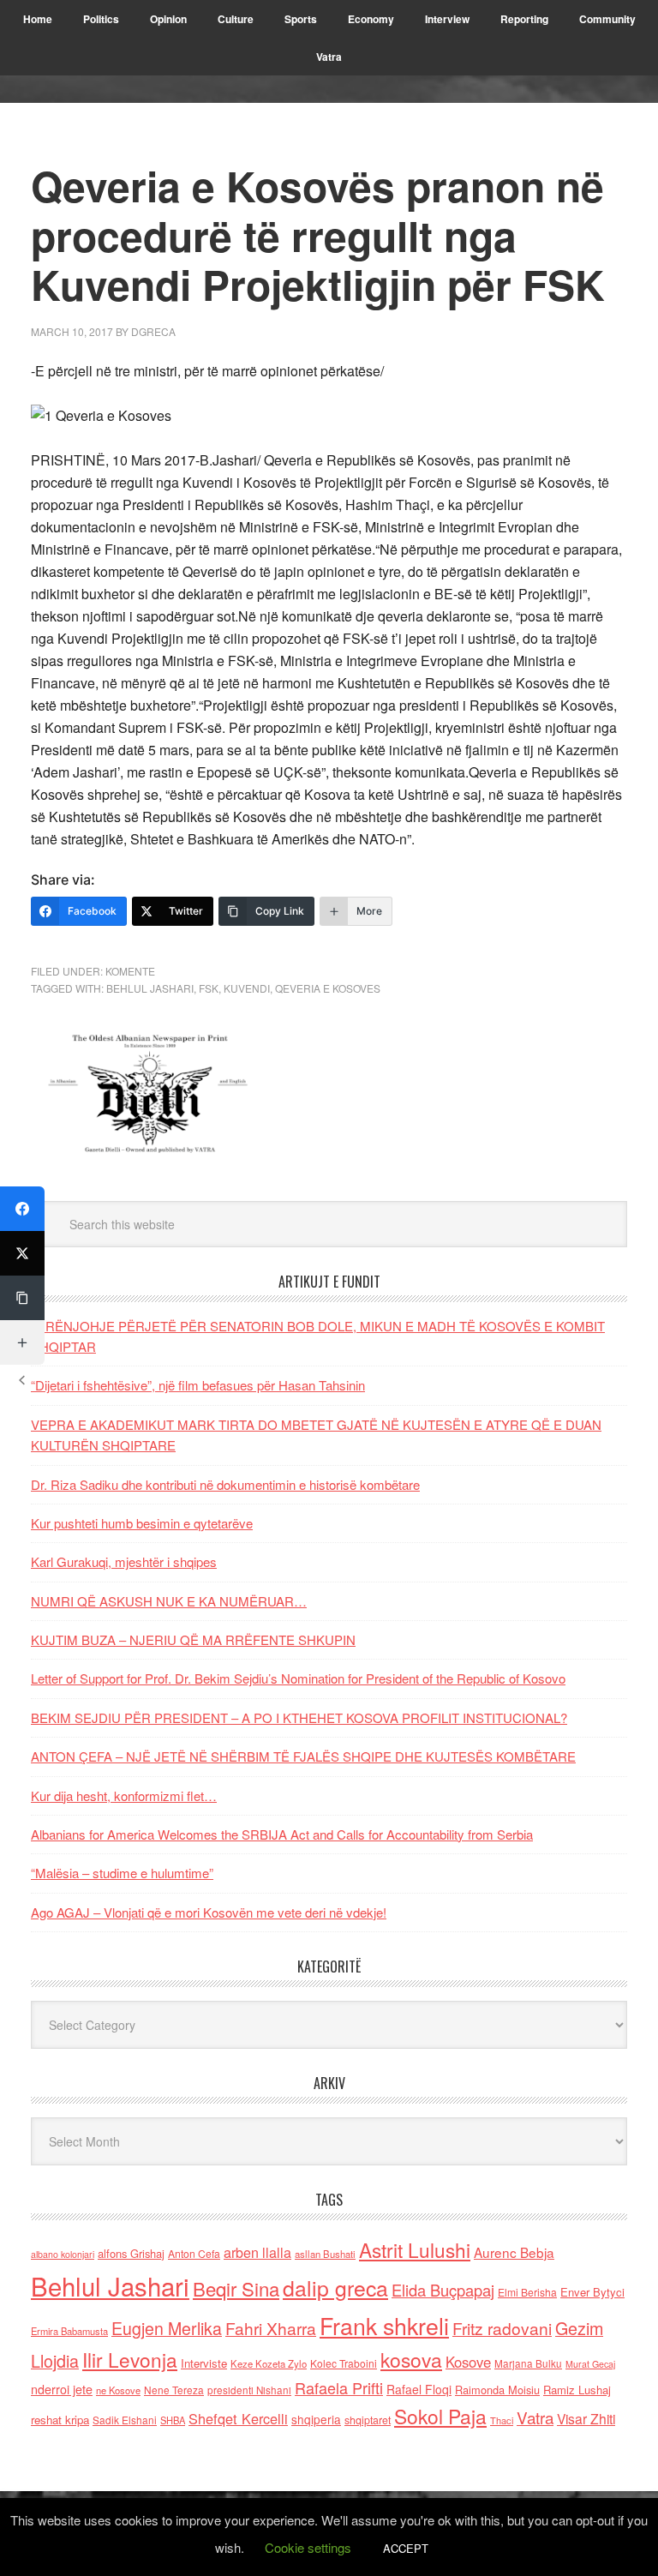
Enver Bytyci (592, 2292)
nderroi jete (62, 2389)
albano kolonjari (63, 2254)
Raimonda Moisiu (497, 2390)
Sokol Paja (440, 2416)
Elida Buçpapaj (443, 2290)
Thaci (502, 2420)
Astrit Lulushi (415, 2249)
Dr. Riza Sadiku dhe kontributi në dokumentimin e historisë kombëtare (225, 1484)
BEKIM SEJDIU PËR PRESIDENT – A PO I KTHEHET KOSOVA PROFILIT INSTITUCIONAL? (299, 1717)
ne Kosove (118, 2390)
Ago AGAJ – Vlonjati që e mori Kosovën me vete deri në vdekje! (209, 1912)
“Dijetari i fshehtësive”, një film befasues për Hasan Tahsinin (198, 1385)
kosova (411, 2359)
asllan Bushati (325, 2254)
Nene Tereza (174, 2390)
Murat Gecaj (590, 2364)
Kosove (468, 2362)
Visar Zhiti (586, 2418)
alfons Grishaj (131, 2253)
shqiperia (316, 2419)
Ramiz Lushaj (577, 2390)
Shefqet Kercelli (238, 2418)
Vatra (535, 2417)
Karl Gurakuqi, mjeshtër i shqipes (124, 1561)
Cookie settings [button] (308, 2547)
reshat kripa (60, 2420)
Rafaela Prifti (339, 2387)
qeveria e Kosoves (328, 988)
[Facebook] (22, 1209)
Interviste (204, 2363)
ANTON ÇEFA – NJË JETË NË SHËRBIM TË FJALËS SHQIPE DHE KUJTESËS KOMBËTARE (303, 1756)
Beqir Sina (236, 2288)
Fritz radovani (502, 2328)
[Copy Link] (22, 1298)
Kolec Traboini (344, 2363)
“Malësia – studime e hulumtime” (122, 1873)
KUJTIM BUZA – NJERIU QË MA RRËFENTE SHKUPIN (193, 1639)
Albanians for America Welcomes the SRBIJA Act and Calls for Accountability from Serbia (282, 1834)
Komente (130, 971)
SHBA (173, 2420)
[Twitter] (22, 1253)
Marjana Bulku (528, 2363)
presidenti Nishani (249, 2390)
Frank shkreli (384, 2325)
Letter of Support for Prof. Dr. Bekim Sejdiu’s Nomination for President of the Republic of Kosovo (298, 1678)
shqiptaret (368, 2420)
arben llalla (257, 2252)
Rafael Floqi (419, 2389)
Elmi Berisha (527, 2292)
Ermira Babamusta (69, 2331)
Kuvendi (247, 988)
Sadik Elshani (125, 2420)
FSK (209, 988)
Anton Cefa (194, 2253)
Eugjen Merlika (167, 2328)
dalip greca (335, 2288)
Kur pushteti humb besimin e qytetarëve (142, 1523)
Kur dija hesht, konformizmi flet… (124, 1795)
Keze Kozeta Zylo (269, 2363)
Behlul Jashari (150, 988)
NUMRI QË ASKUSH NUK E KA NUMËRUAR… (169, 1601)
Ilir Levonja (130, 2359)
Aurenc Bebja (514, 2252)
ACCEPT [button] (406, 2548)
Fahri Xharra (271, 2328)
